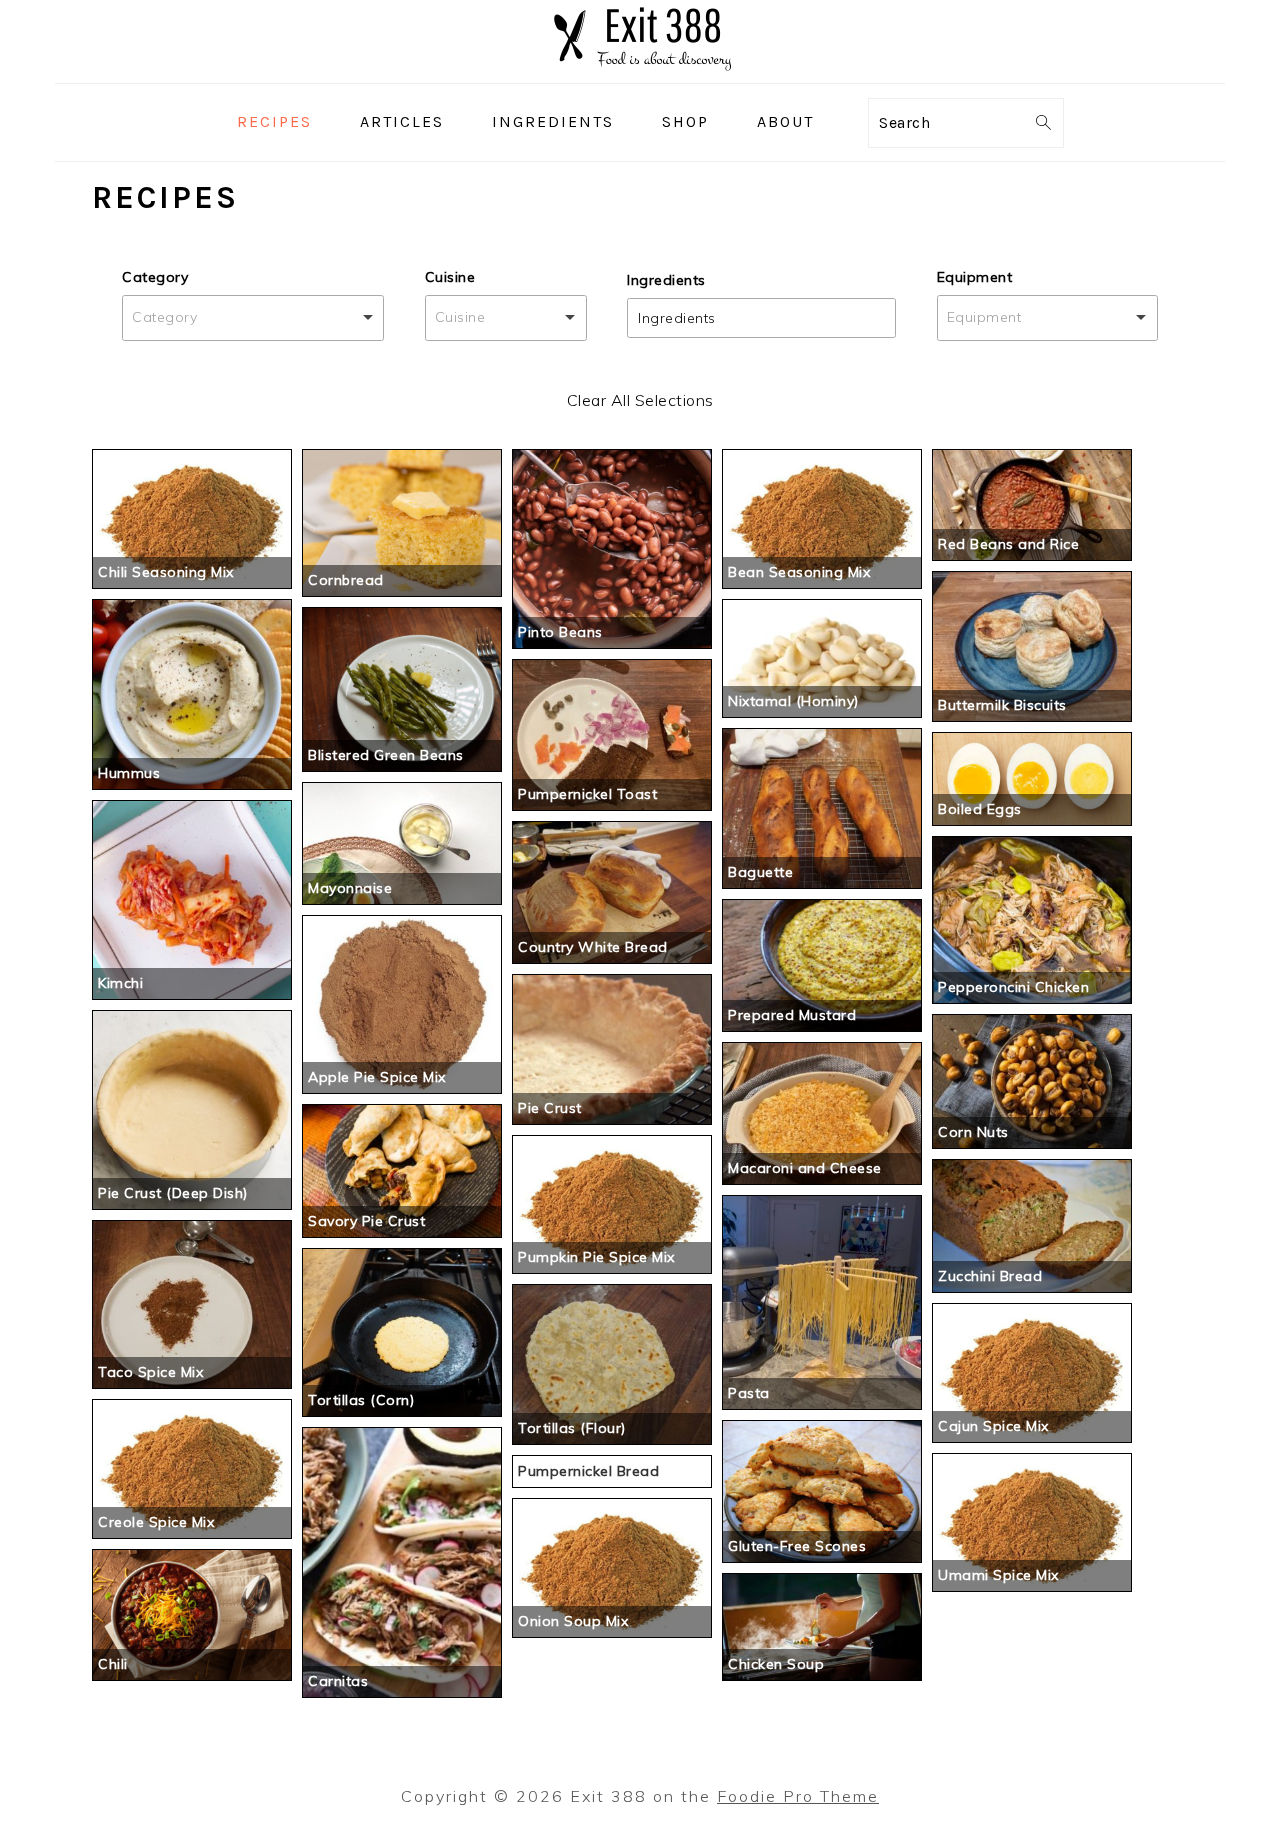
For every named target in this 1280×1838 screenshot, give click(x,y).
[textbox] (681, 318)
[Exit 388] (640, 68)
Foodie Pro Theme (798, 1796)
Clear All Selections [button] (640, 400)
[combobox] (253, 317)
